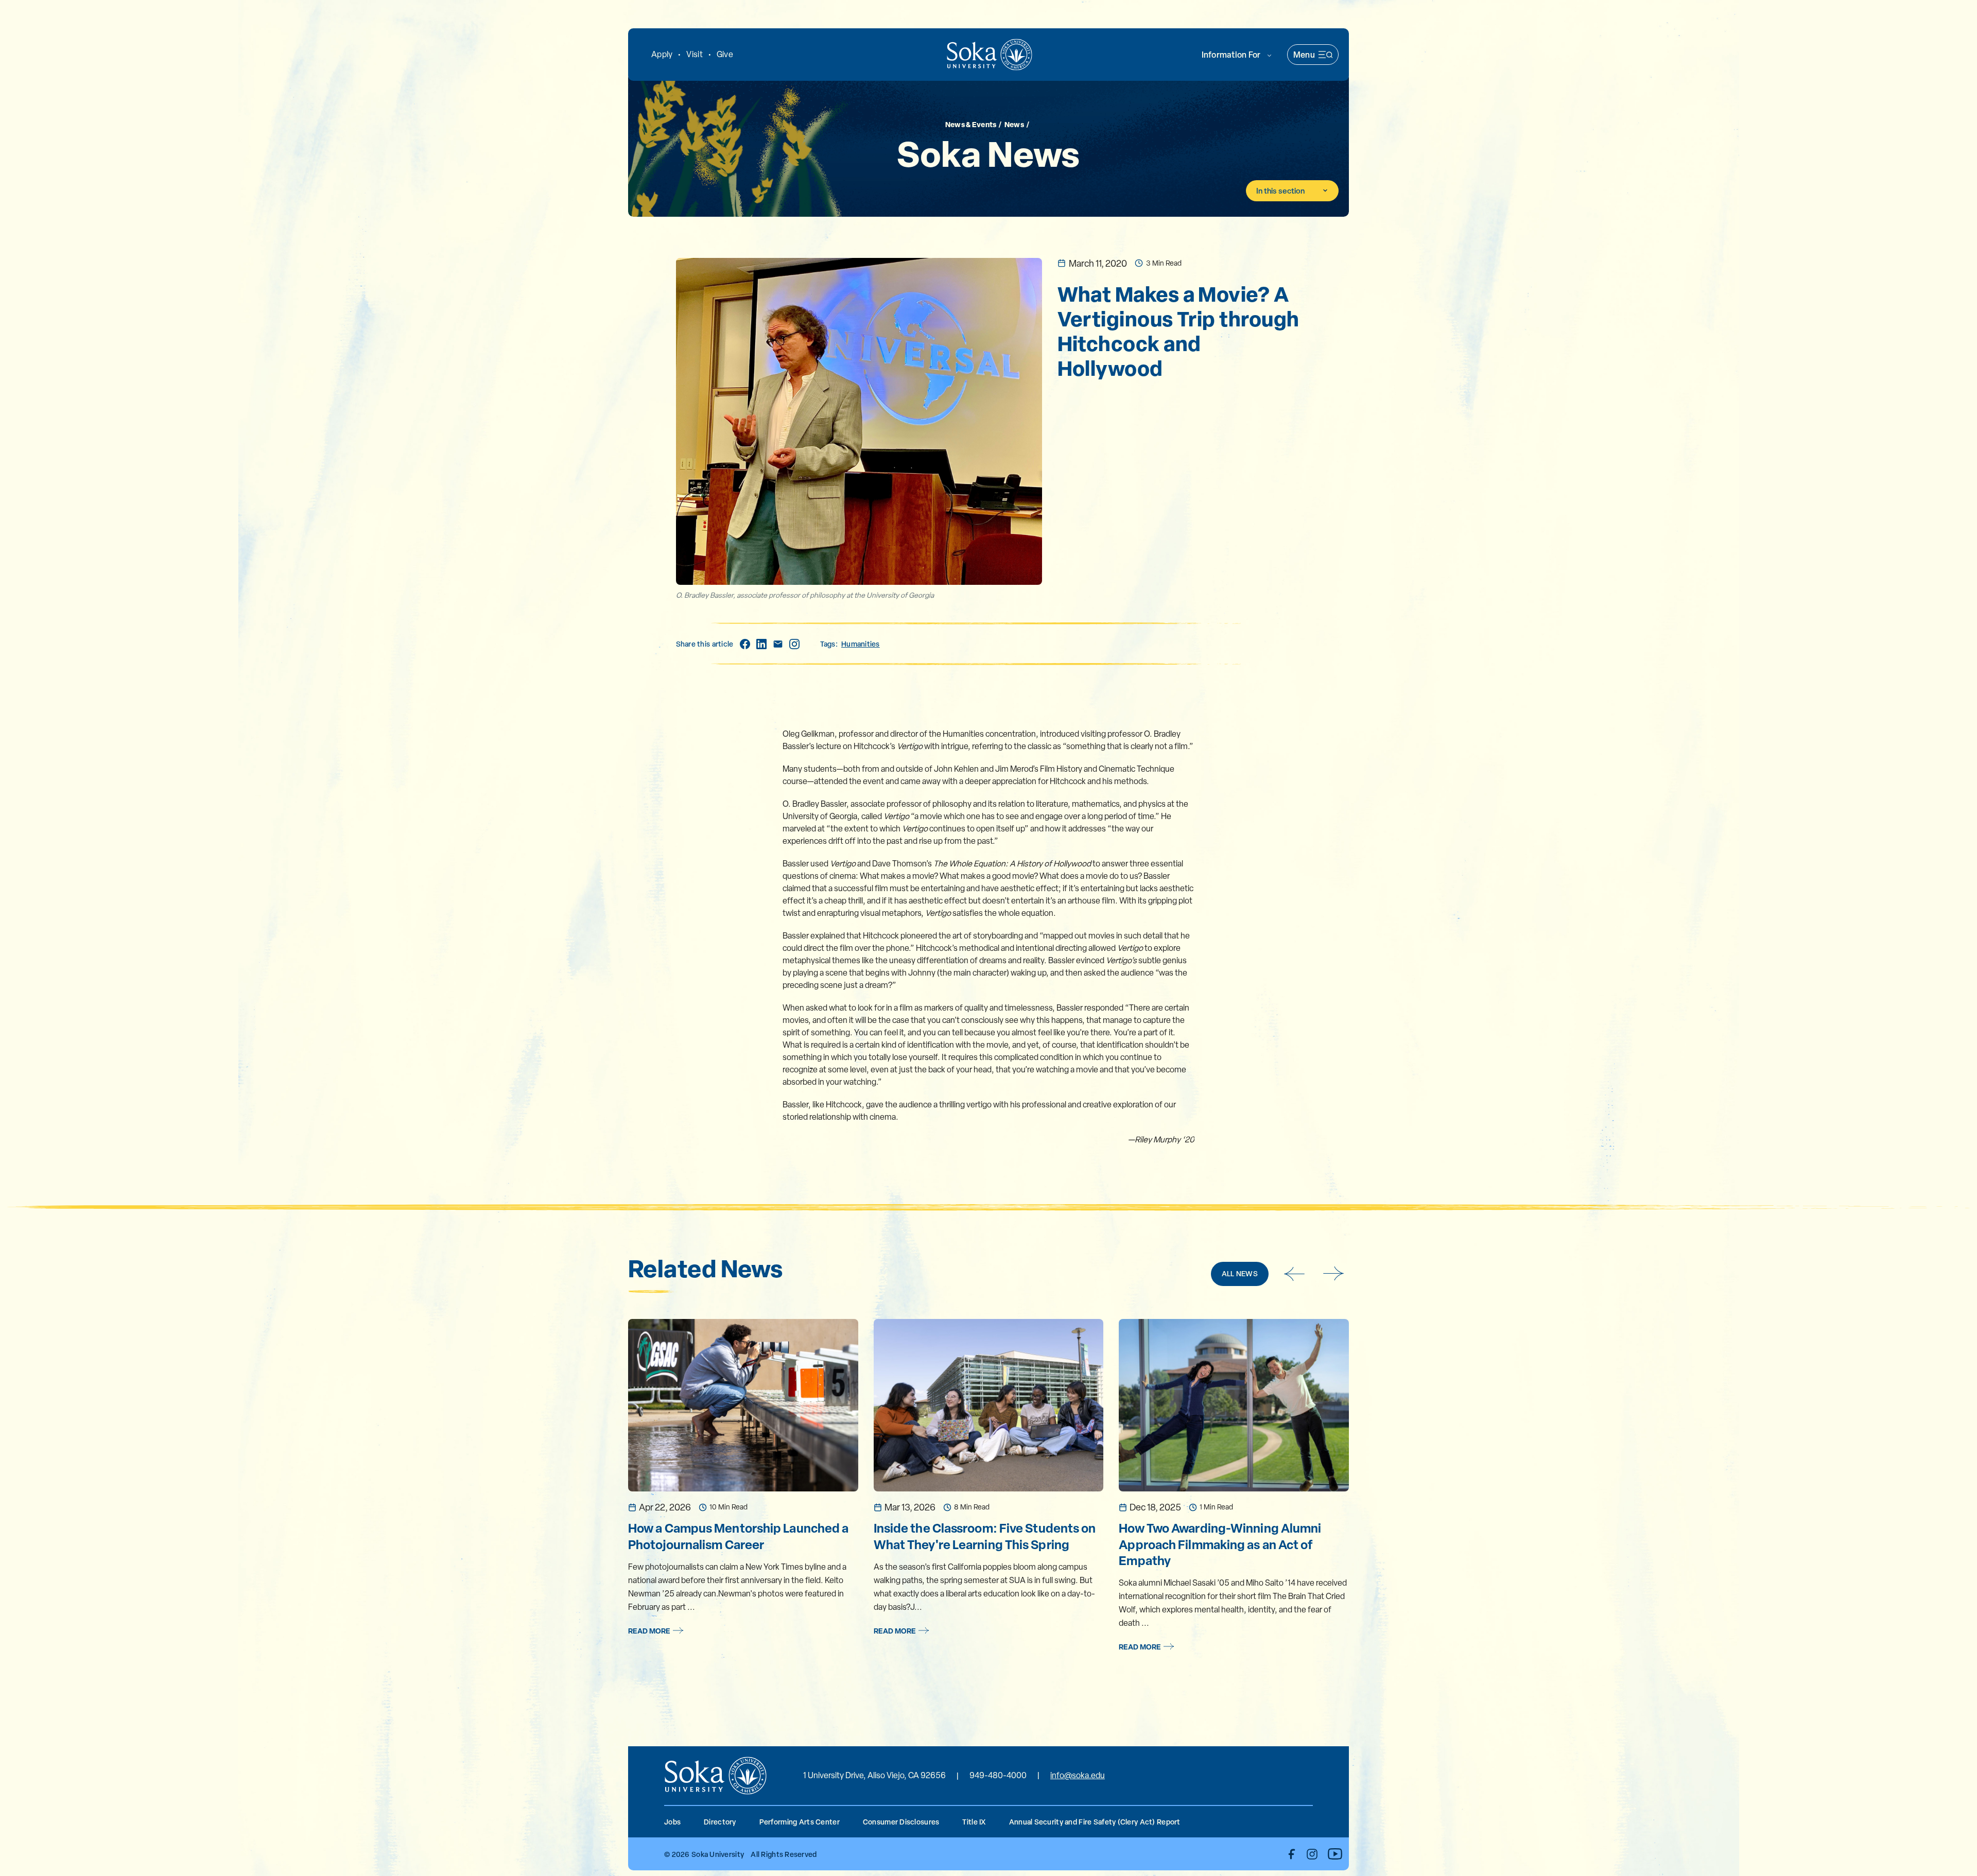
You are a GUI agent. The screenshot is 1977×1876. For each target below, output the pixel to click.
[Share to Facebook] (745, 644)
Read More (649, 1631)
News (1014, 124)
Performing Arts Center (800, 1822)
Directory (720, 1822)
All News (1240, 1273)
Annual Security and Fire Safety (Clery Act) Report (1095, 1822)
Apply (662, 54)
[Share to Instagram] (794, 644)
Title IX (974, 1822)
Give (725, 54)
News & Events (971, 124)
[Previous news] (1294, 1274)
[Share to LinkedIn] (761, 644)
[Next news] (1334, 1274)
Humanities (861, 644)
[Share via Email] (778, 644)
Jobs (672, 1822)
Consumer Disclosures (901, 1822)
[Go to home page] (990, 55)
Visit (694, 54)
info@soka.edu (1078, 1775)
